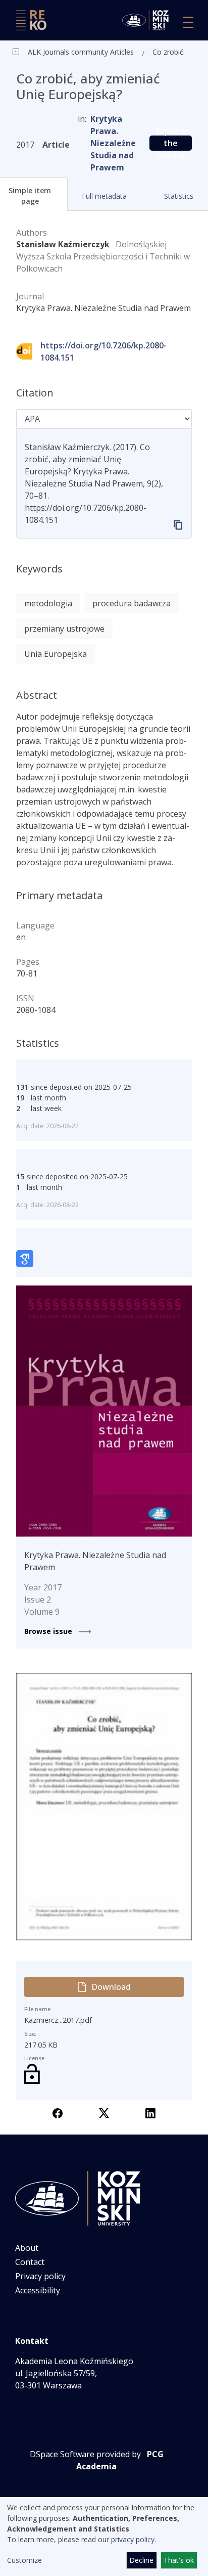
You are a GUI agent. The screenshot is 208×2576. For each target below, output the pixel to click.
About (27, 2248)
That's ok (179, 2560)
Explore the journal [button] (171, 143)
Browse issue (49, 1631)
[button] (105, 196)
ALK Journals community (68, 52)
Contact (30, 2262)
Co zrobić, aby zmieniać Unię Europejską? (171, 52)
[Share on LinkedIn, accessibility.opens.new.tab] (150, 2112)
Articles (121, 52)
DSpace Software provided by (85, 2454)
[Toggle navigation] (188, 22)
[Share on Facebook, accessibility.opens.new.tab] (58, 2112)
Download (111, 1987)
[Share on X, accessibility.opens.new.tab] (104, 2112)
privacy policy (133, 2539)
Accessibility (38, 2290)
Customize (24, 2560)
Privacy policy (40, 2276)
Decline (141, 2560)
